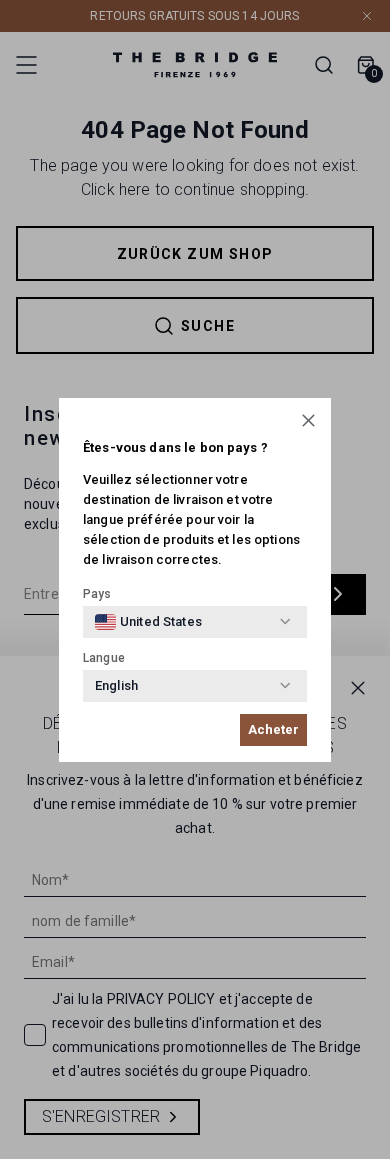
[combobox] (148, 622)
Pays (97, 594)
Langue (104, 658)
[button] (308, 420)
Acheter (273, 729)
